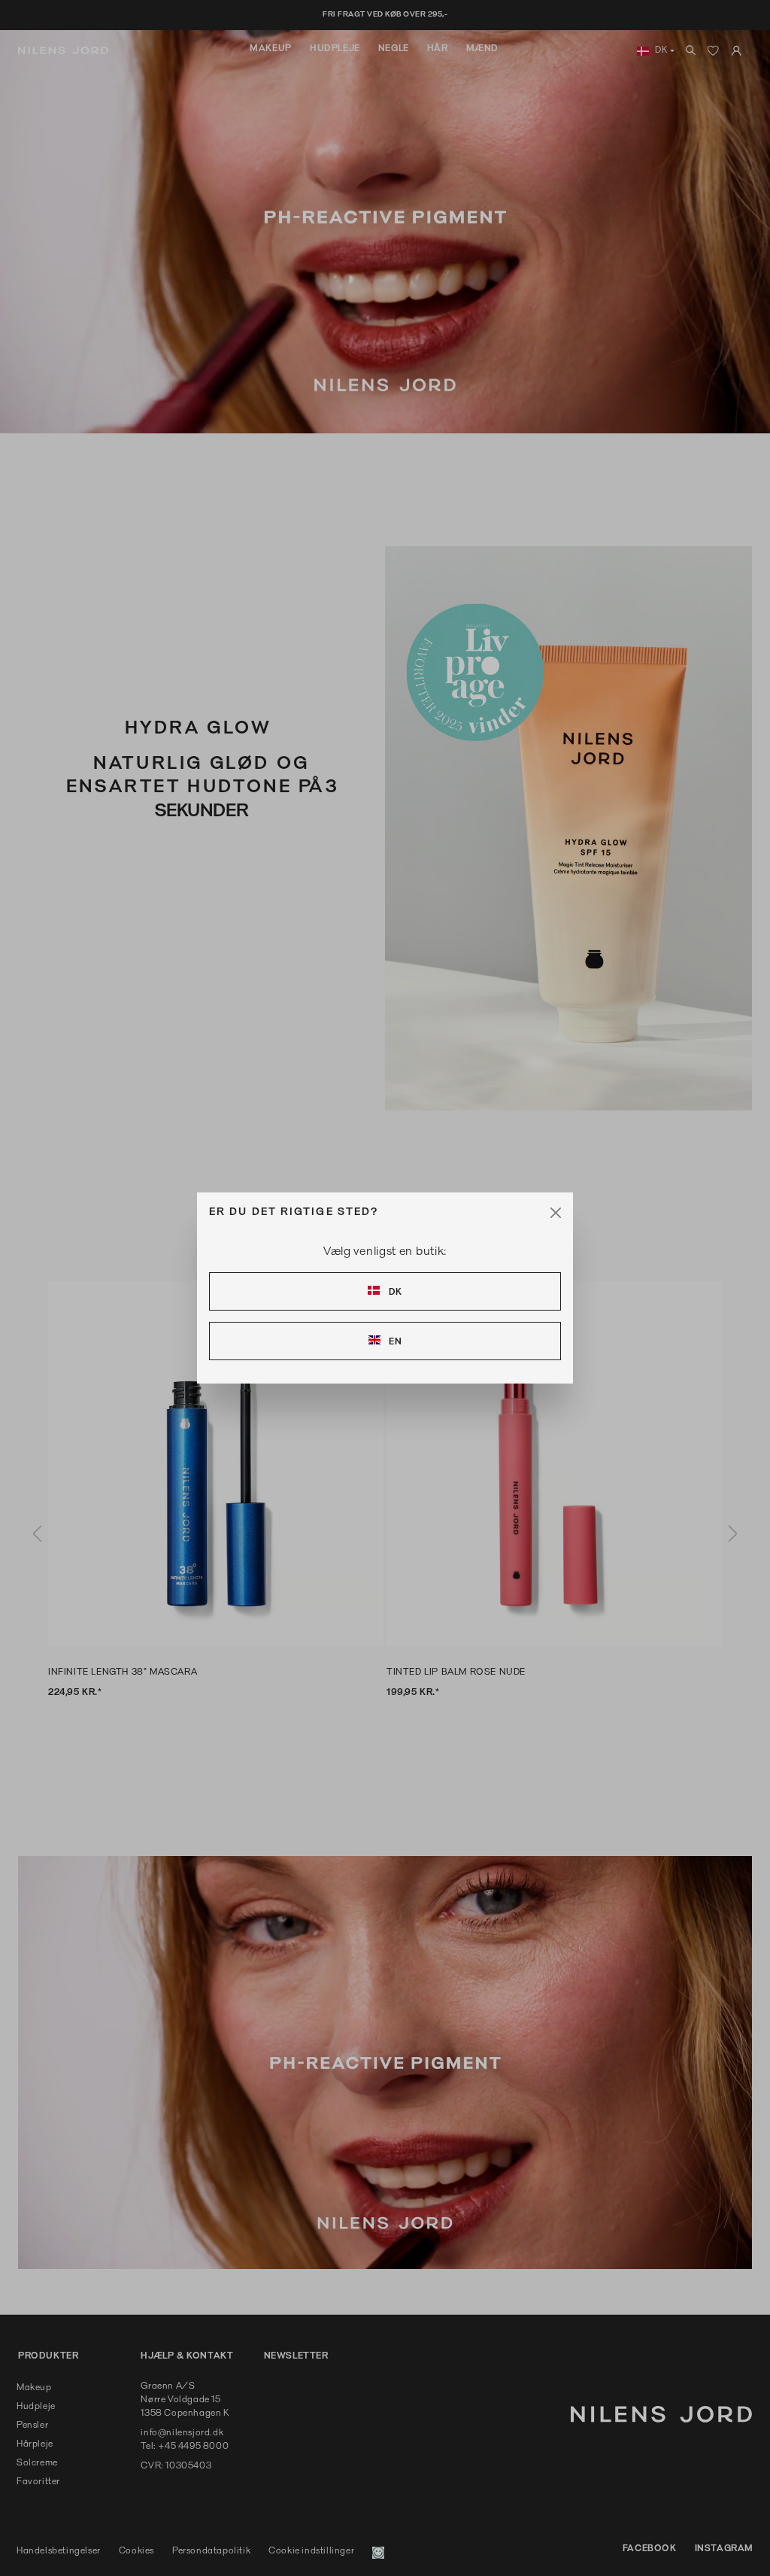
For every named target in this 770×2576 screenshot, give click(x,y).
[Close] (556, 1213)
